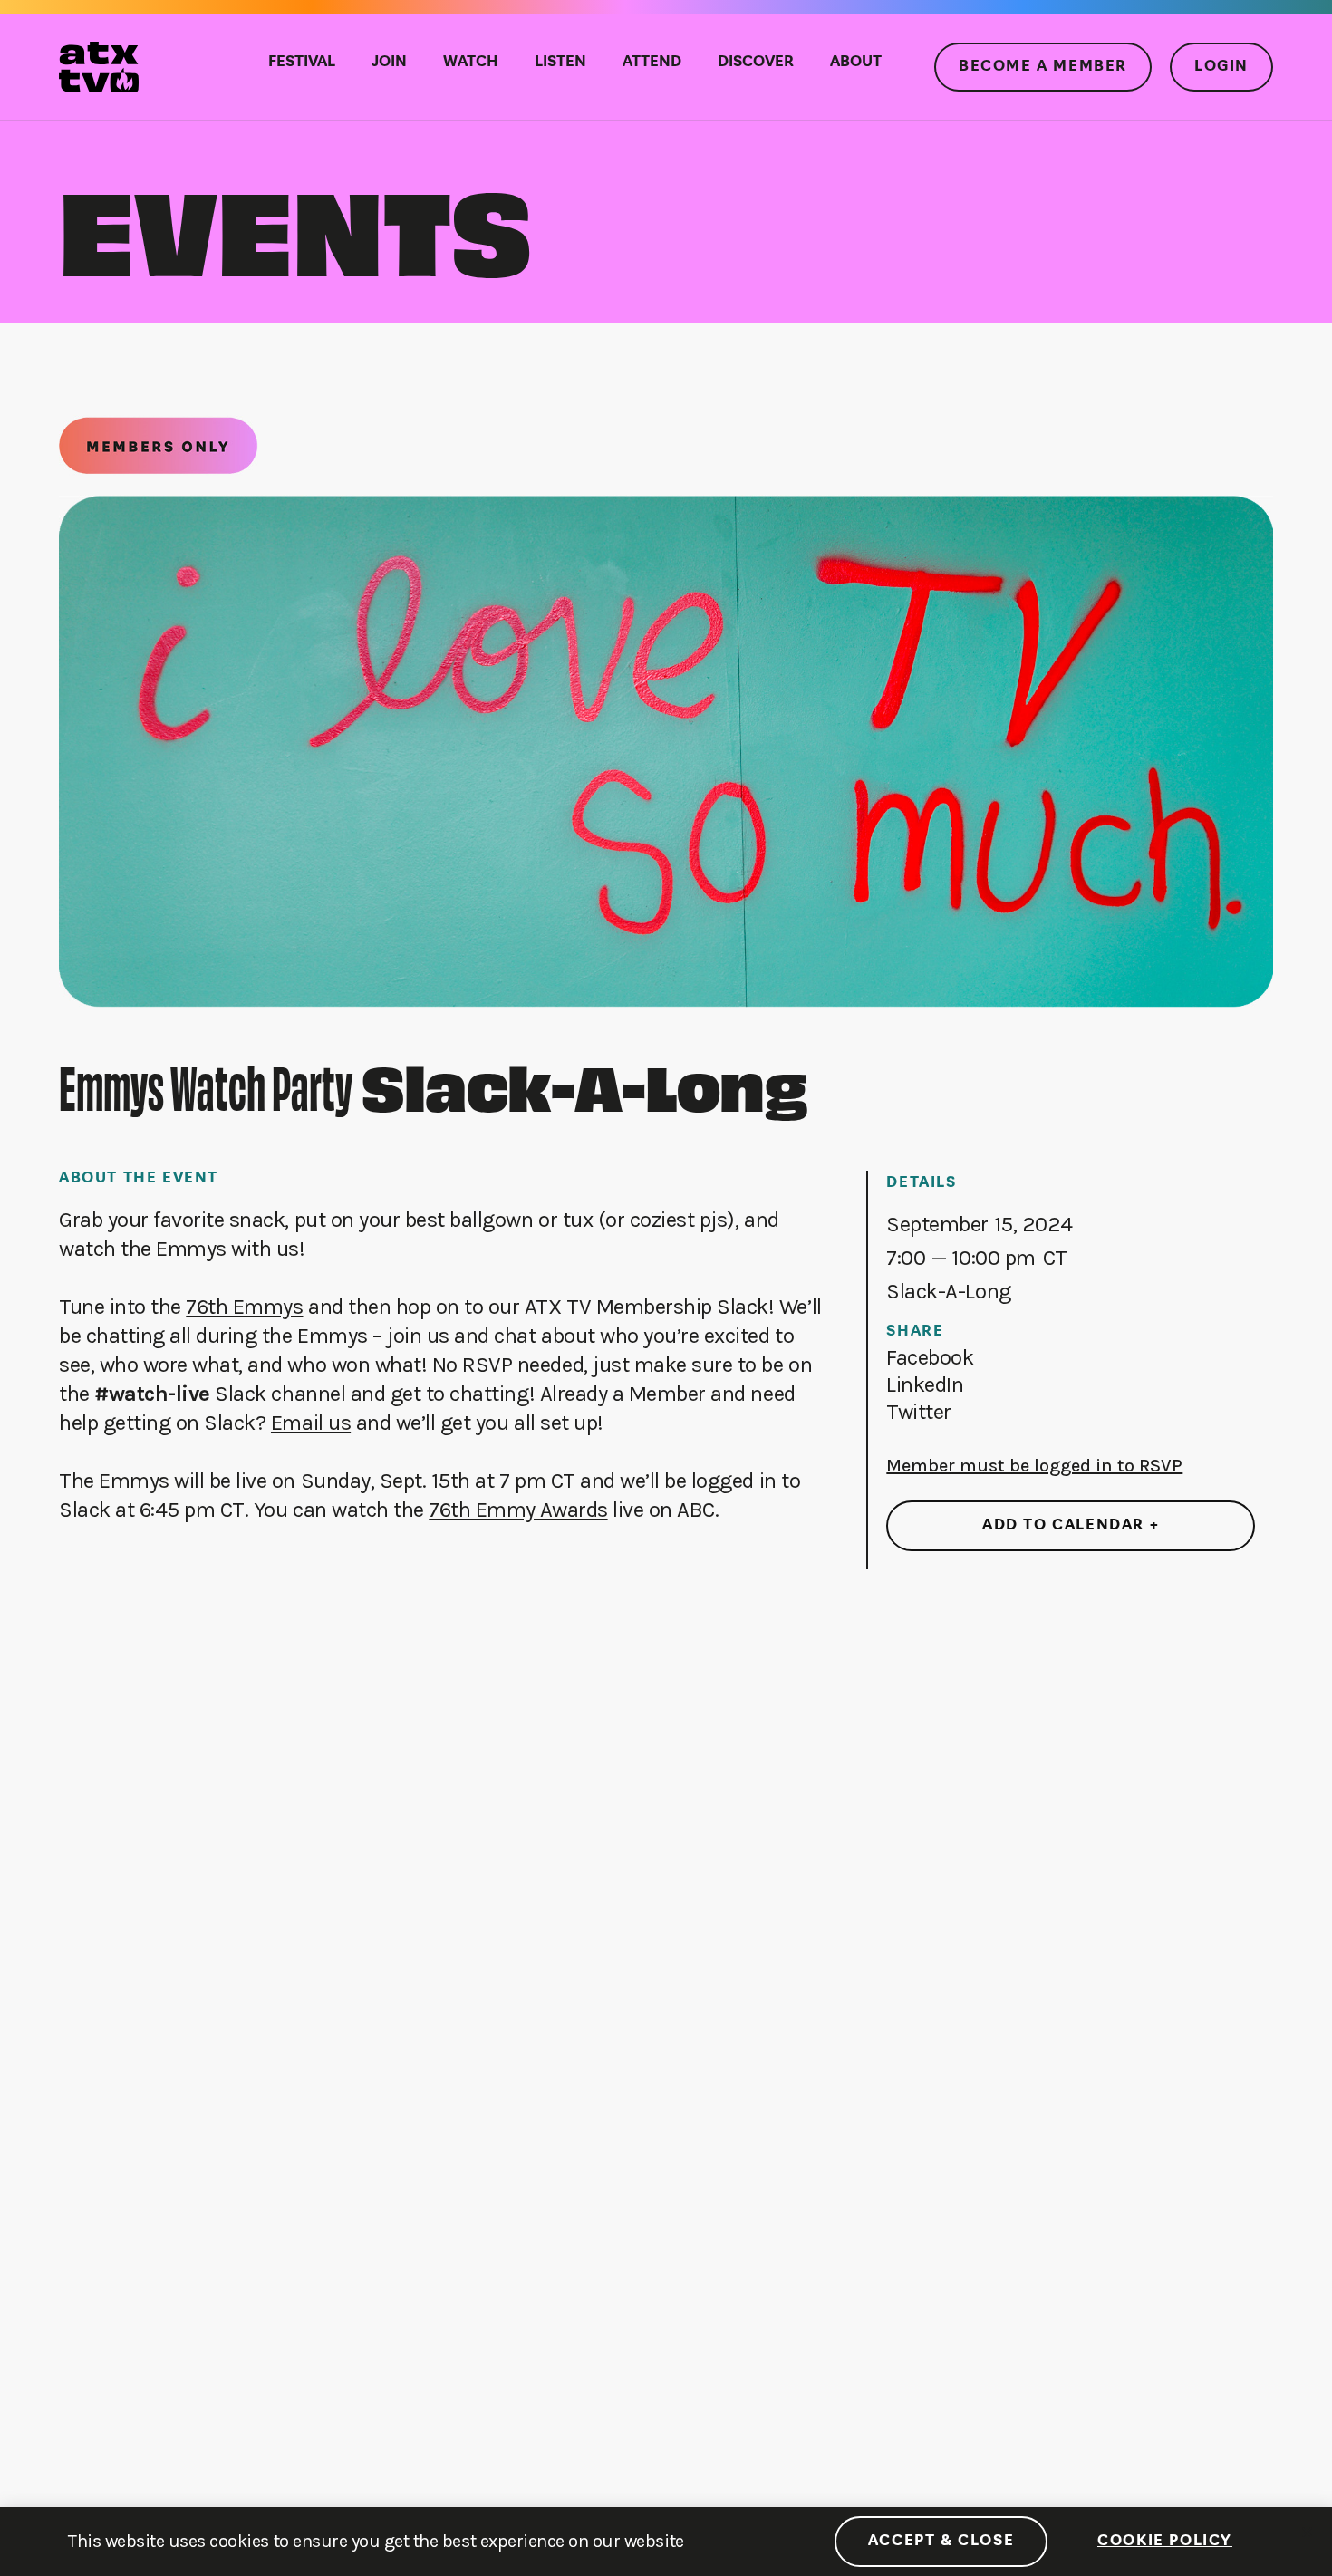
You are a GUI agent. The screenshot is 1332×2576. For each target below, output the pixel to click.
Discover (756, 63)
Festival (302, 63)
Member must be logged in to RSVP (1034, 1466)
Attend (652, 63)
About (856, 63)
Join (389, 63)
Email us (311, 1423)
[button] (930, 1358)
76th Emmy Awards (518, 1510)
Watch (471, 63)
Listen (560, 63)
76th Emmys (244, 1307)
